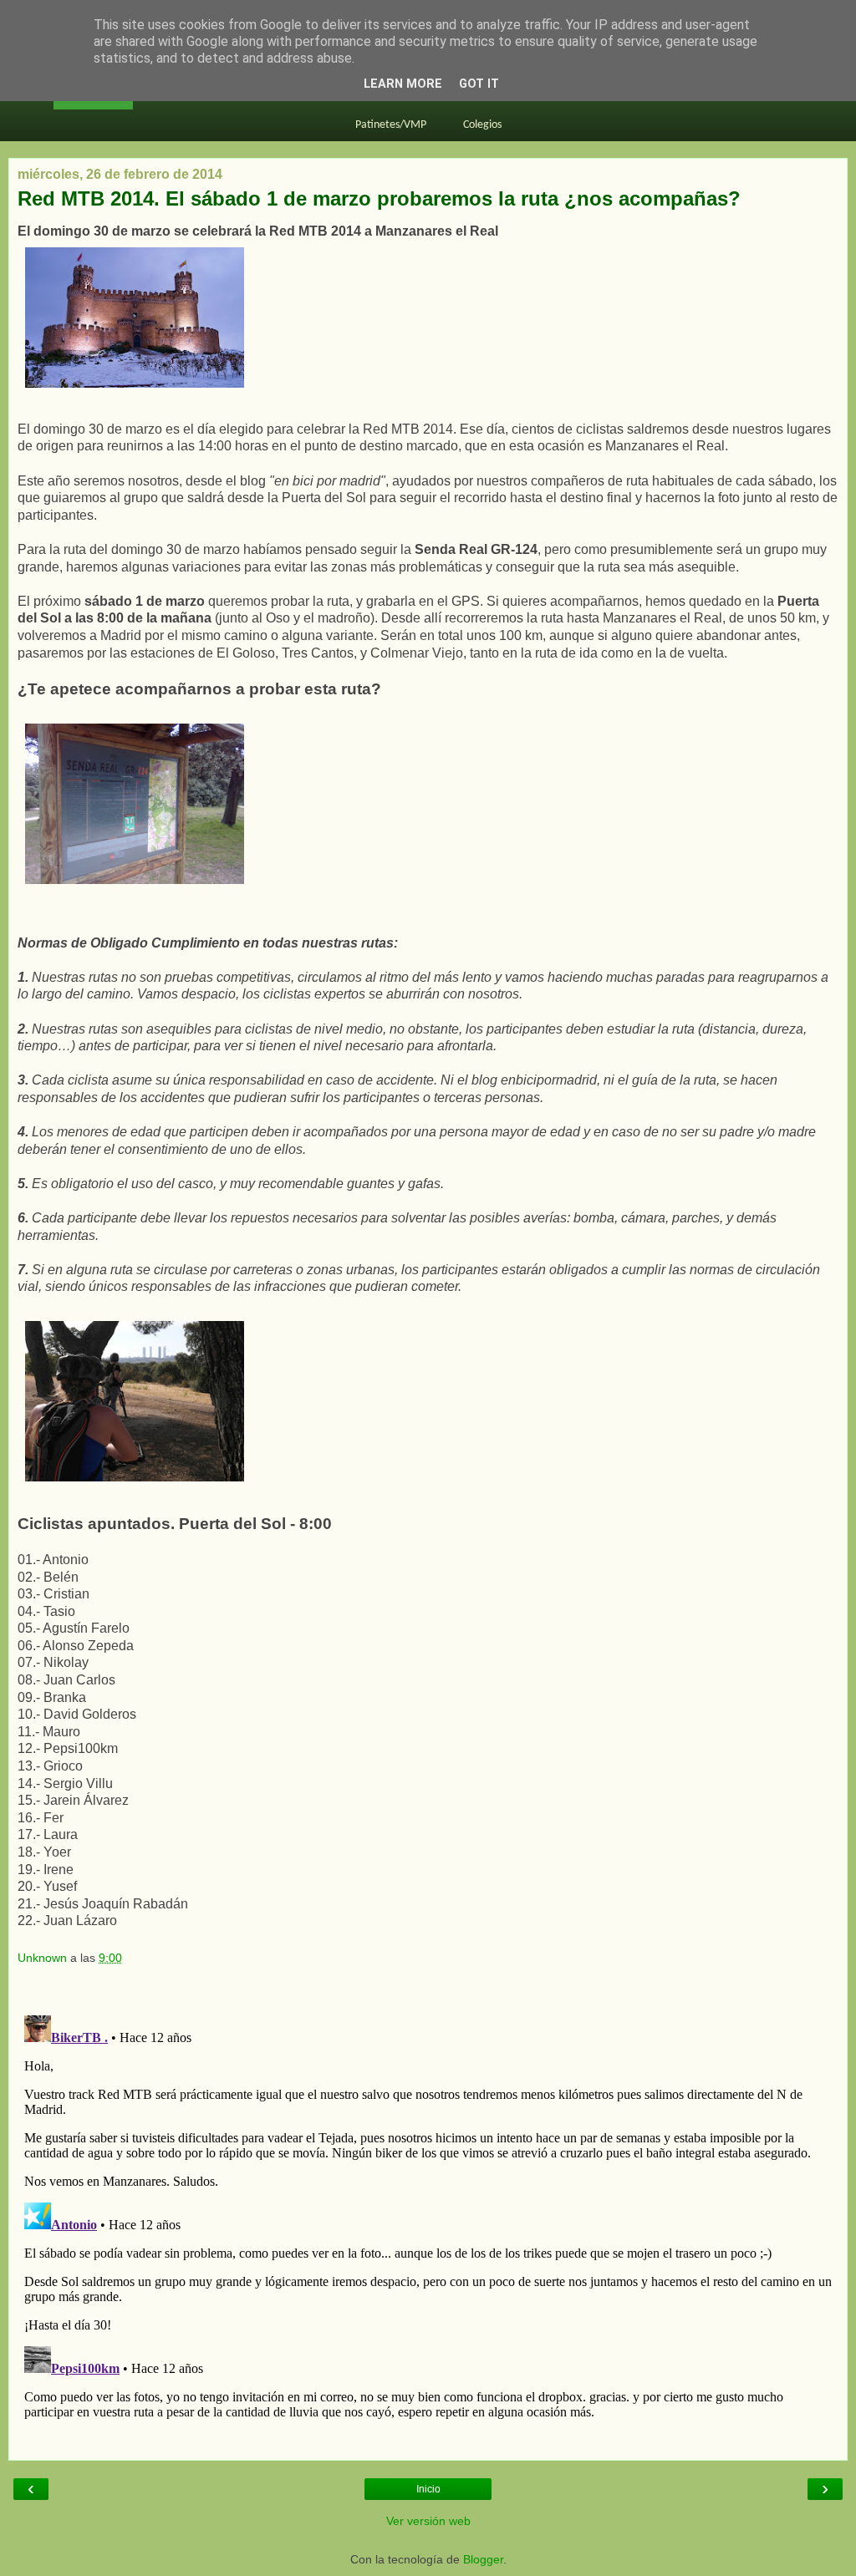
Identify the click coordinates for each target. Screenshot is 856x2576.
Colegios (482, 125)
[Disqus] (428, 2218)
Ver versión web (428, 2521)
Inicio (428, 2489)
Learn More (403, 84)
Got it (479, 84)
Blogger (483, 2559)
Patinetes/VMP (391, 125)
